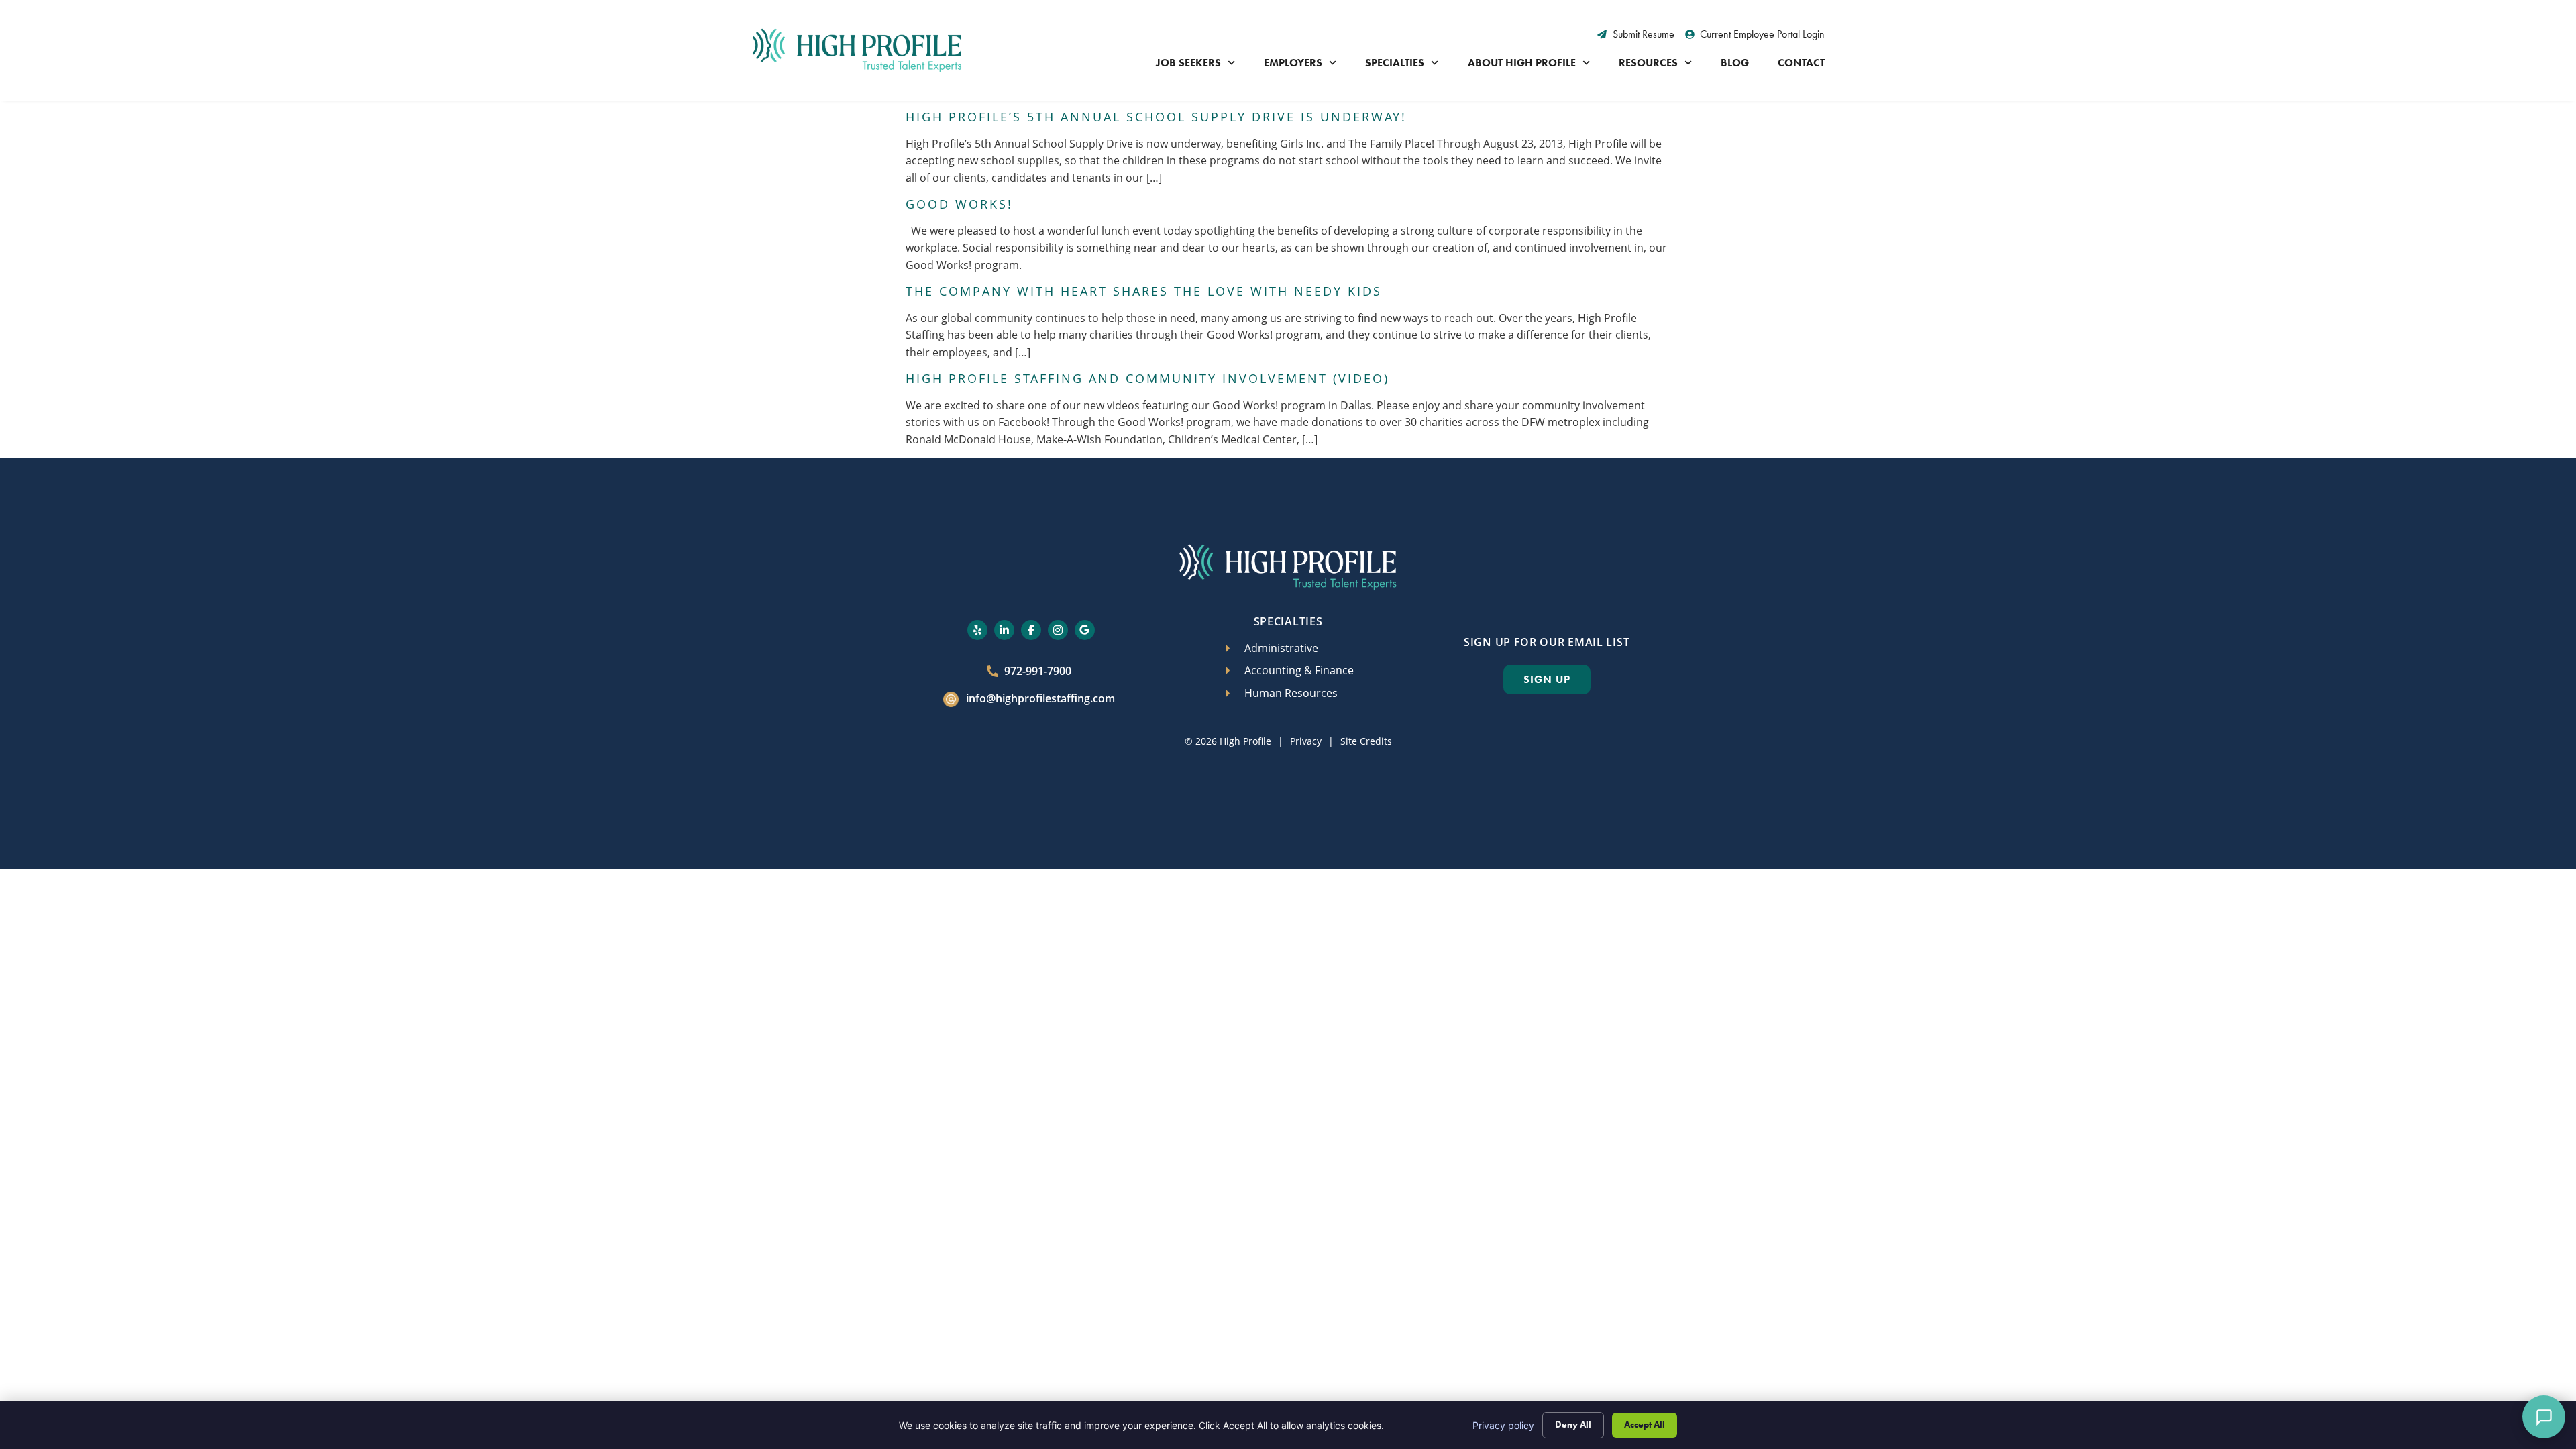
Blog (1735, 63)
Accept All (1645, 1425)
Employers (1293, 63)
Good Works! (959, 204)
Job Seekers (1188, 63)
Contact (1801, 63)
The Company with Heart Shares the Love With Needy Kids (1144, 291)
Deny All (1573, 1425)
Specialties (1395, 63)
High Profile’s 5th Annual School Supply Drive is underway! (1156, 117)
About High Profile (1522, 63)
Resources (1648, 63)
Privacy (1306, 741)
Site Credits (1366, 741)
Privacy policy (1503, 1425)
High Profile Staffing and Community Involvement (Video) (1147, 378)
